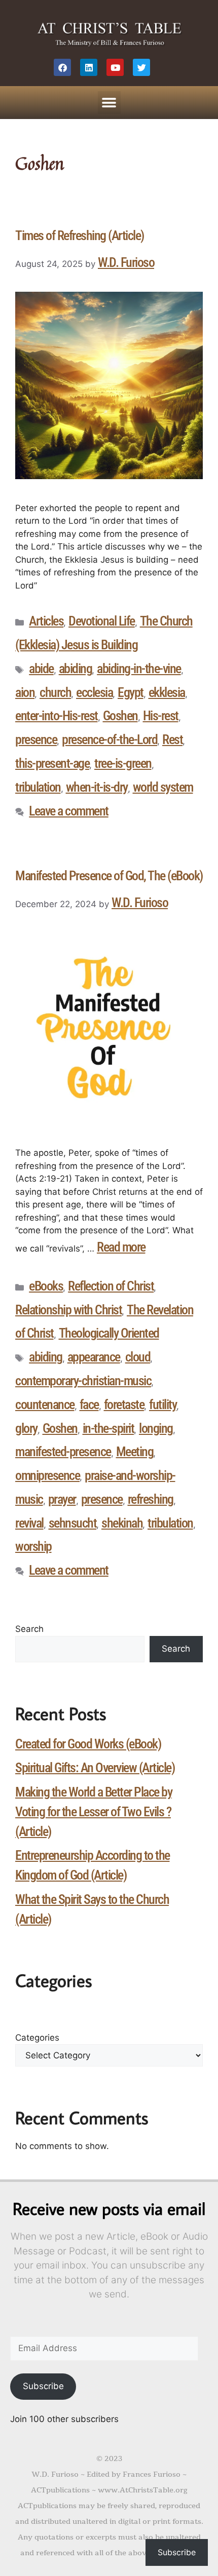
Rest (172, 739)
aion (25, 692)
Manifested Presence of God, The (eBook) (109, 876)
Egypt (131, 692)
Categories (37, 2038)
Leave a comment (69, 811)
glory (26, 1428)
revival (29, 1523)
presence (36, 739)
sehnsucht (73, 1523)
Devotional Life (102, 621)
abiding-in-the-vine (139, 669)
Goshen (120, 716)
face (89, 1404)
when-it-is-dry (97, 787)
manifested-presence (63, 1452)
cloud (138, 1357)
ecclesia (94, 692)
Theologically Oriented (109, 1333)
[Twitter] (141, 67)
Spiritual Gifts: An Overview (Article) (95, 1768)
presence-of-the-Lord (110, 739)
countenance (45, 1404)
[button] (109, 103)
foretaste (124, 1404)
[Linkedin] (89, 67)
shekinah (122, 1523)
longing (156, 1428)
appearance (94, 1357)
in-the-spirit (108, 1428)
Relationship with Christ (68, 1310)
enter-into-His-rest (57, 716)
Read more (121, 1247)
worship (33, 1546)
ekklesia (167, 692)
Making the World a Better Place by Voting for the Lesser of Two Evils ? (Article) (94, 1812)
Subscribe (43, 2386)
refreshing (151, 1499)
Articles (46, 621)
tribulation (38, 787)
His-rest (161, 716)
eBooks (46, 1286)
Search (29, 1629)
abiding (76, 669)
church (55, 692)
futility (163, 1404)
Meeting (135, 1452)
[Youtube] (115, 67)
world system (163, 787)
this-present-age (52, 763)
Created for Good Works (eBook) (88, 1744)
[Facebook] (62, 67)
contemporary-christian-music (83, 1381)
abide (41, 669)
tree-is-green (123, 763)
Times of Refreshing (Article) (80, 236)
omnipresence (47, 1475)
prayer (62, 1499)
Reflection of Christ (111, 1286)
